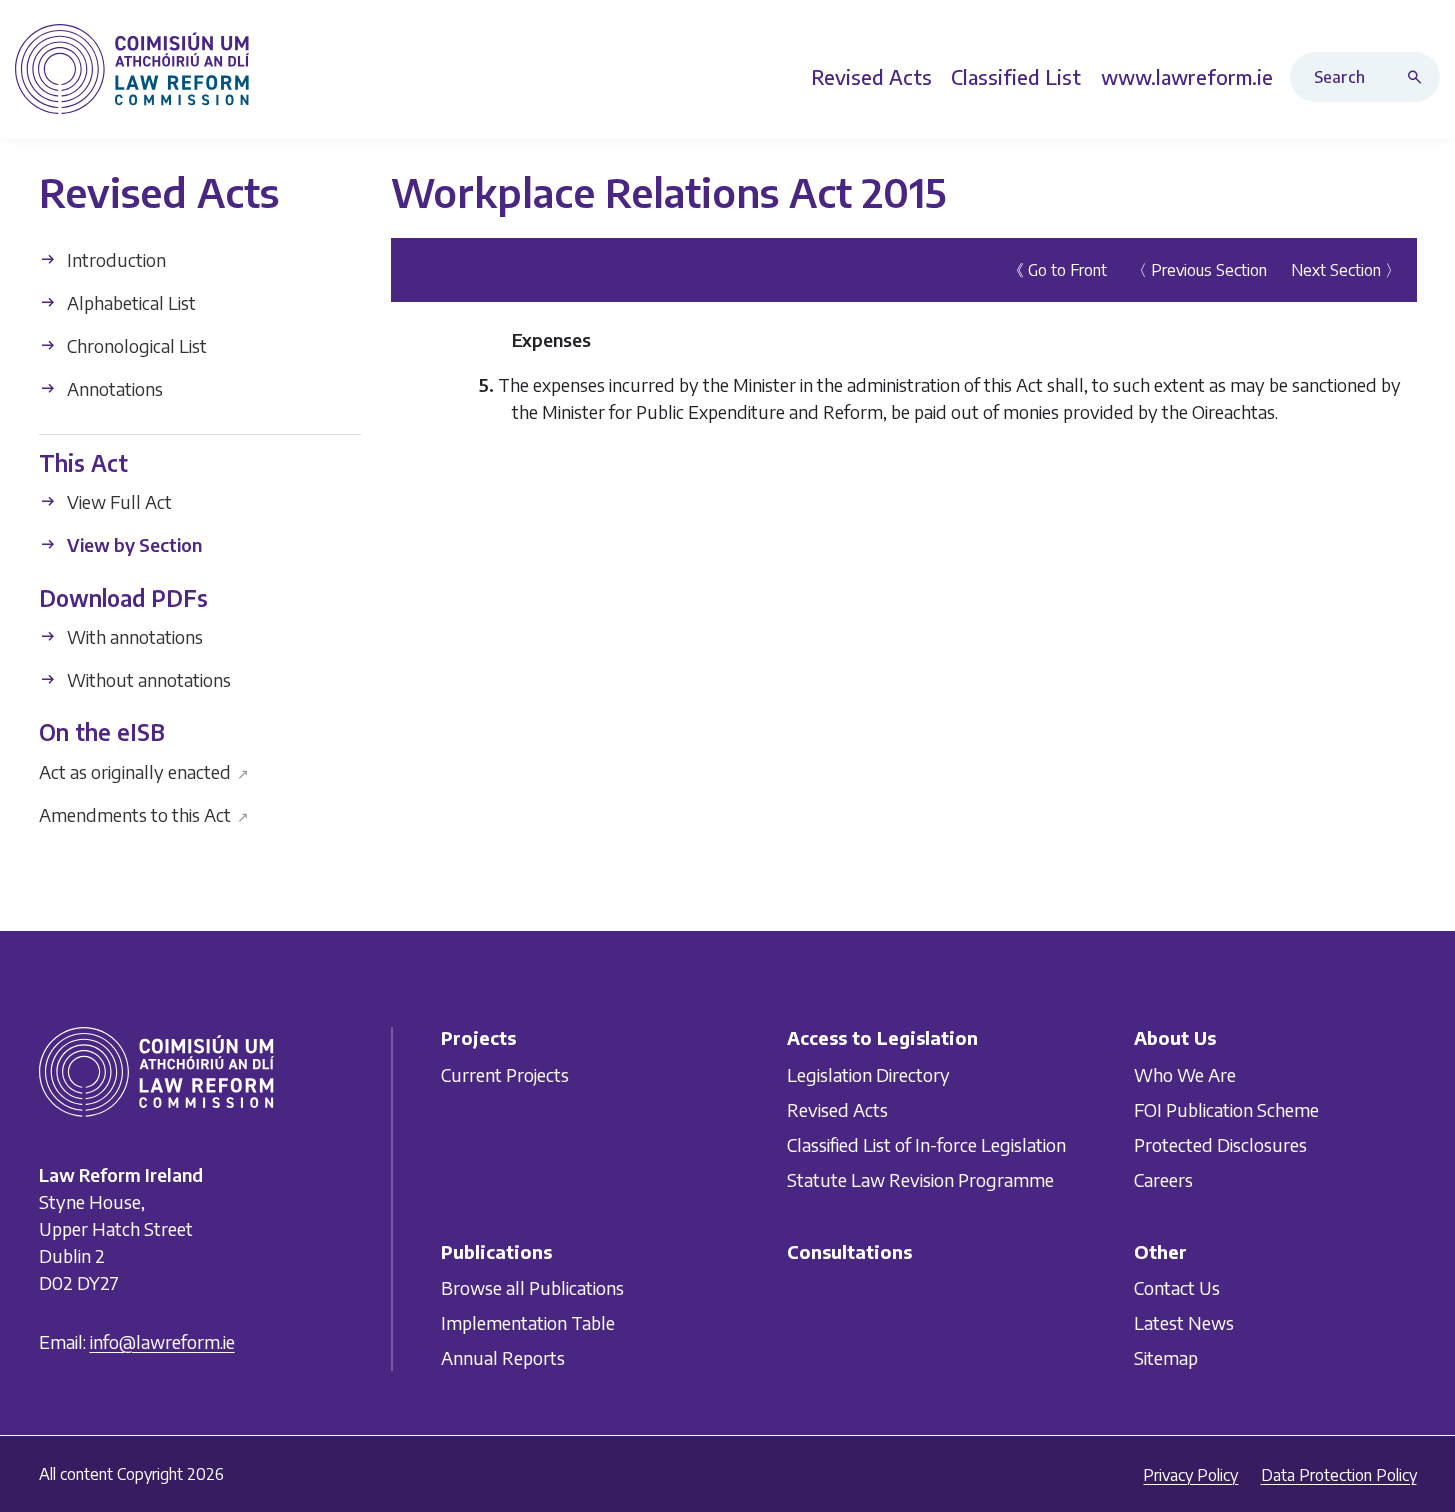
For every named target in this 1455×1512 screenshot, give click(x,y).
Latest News (1184, 1322)
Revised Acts (837, 1109)
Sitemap (1166, 1357)
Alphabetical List (129, 302)
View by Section (132, 544)
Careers (1163, 1179)
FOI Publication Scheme (1226, 1109)
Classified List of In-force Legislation (926, 1144)
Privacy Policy (1190, 1475)
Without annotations (147, 679)
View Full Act (117, 501)
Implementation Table (528, 1322)
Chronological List (135, 345)
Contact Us (1177, 1287)
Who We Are (1185, 1074)
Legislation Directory (868, 1074)
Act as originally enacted (144, 770)
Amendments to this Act (144, 813)
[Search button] (1419, 77)
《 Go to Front (1057, 270)
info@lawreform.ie (162, 1342)
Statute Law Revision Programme (920, 1179)
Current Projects (505, 1074)
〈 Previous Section (1199, 270)
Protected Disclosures (1220, 1144)
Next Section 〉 (1346, 270)
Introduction (114, 259)
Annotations (113, 388)
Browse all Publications (532, 1287)
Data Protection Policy (1339, 1475)
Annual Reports (503, 1357)
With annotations (133, 636)
